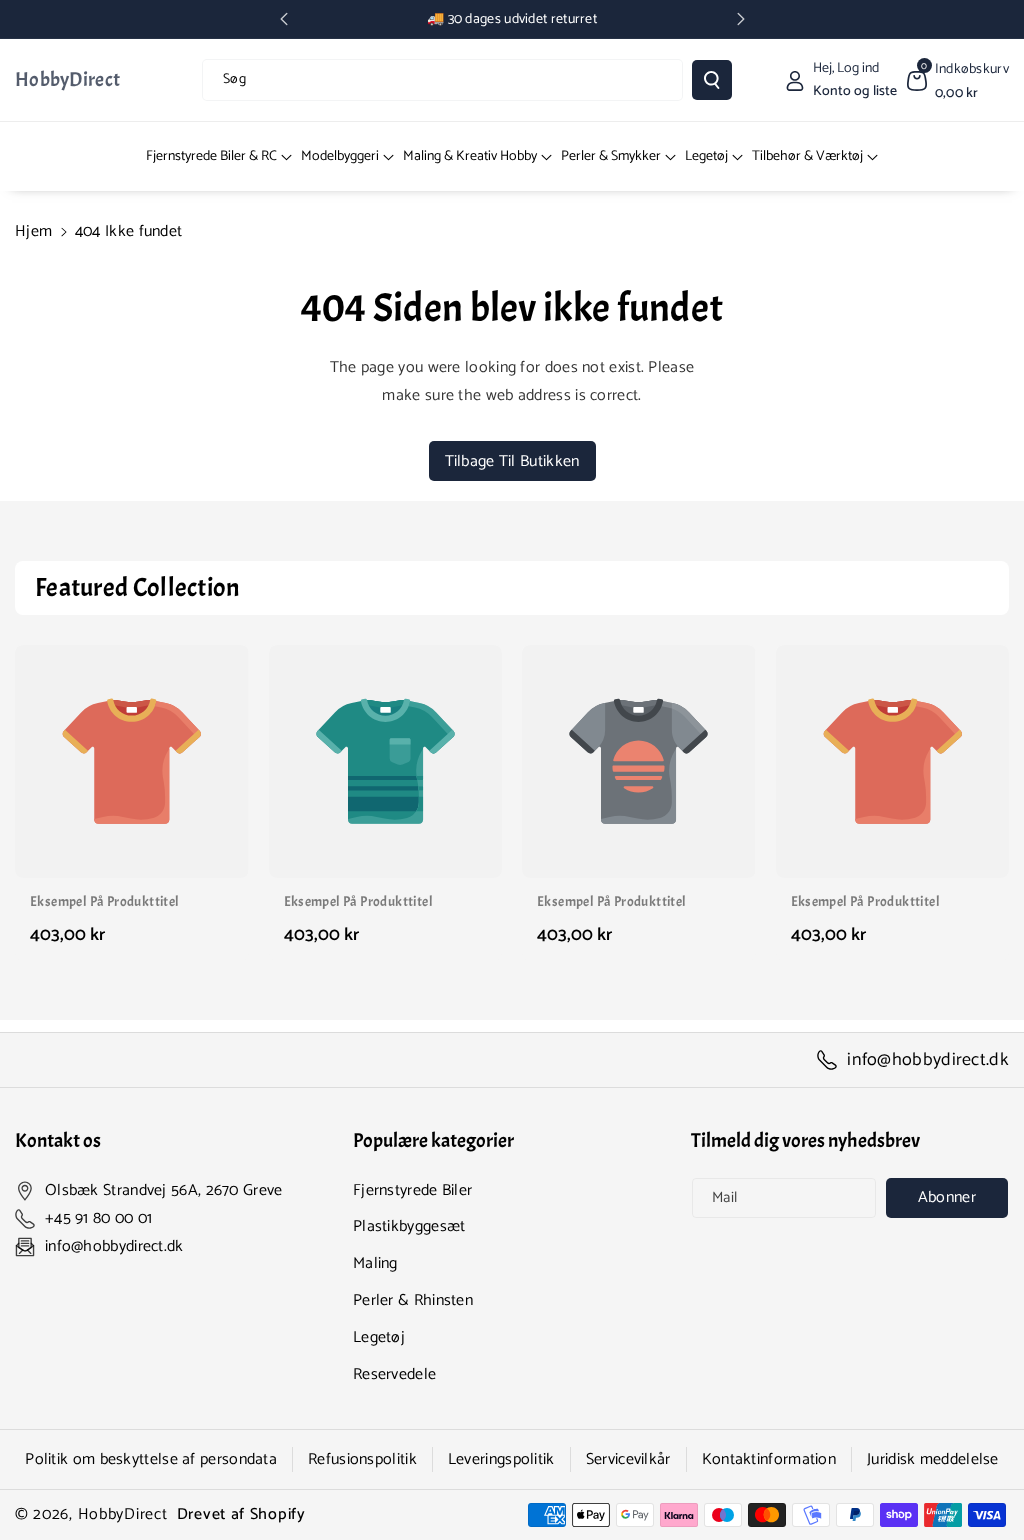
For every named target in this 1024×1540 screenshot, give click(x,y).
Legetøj (379, 1337)
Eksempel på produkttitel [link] (105, 901)
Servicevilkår (628, 1459)
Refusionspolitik (362, 1459)
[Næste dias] (741, 19)
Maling (375, 1263)
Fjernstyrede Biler (412, 1190)
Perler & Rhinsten (413, 1300)
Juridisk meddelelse (933, 1459)
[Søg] (712, 80)
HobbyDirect (123, 1514)
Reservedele (394, 1374)
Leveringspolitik (501, 1459)
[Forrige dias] (284, 19)
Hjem (33, 231)
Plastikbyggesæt (409, 1226)
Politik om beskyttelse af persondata (151, 1459)
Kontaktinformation (769, 1459)
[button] (958, 80)
